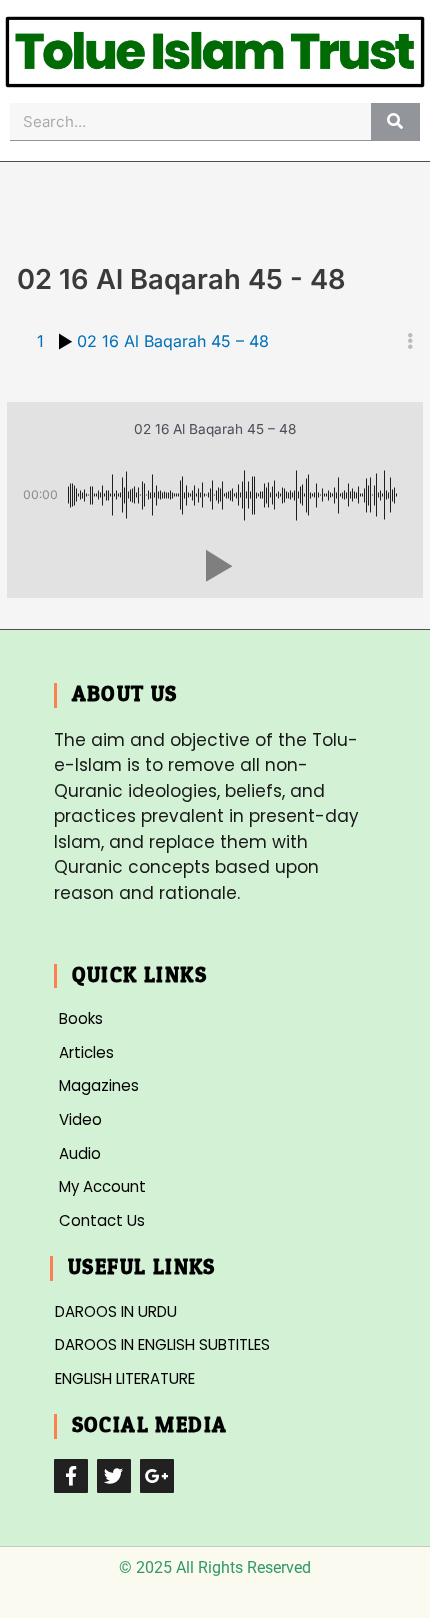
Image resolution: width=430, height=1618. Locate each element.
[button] (215, 566)
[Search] (395, 121)
